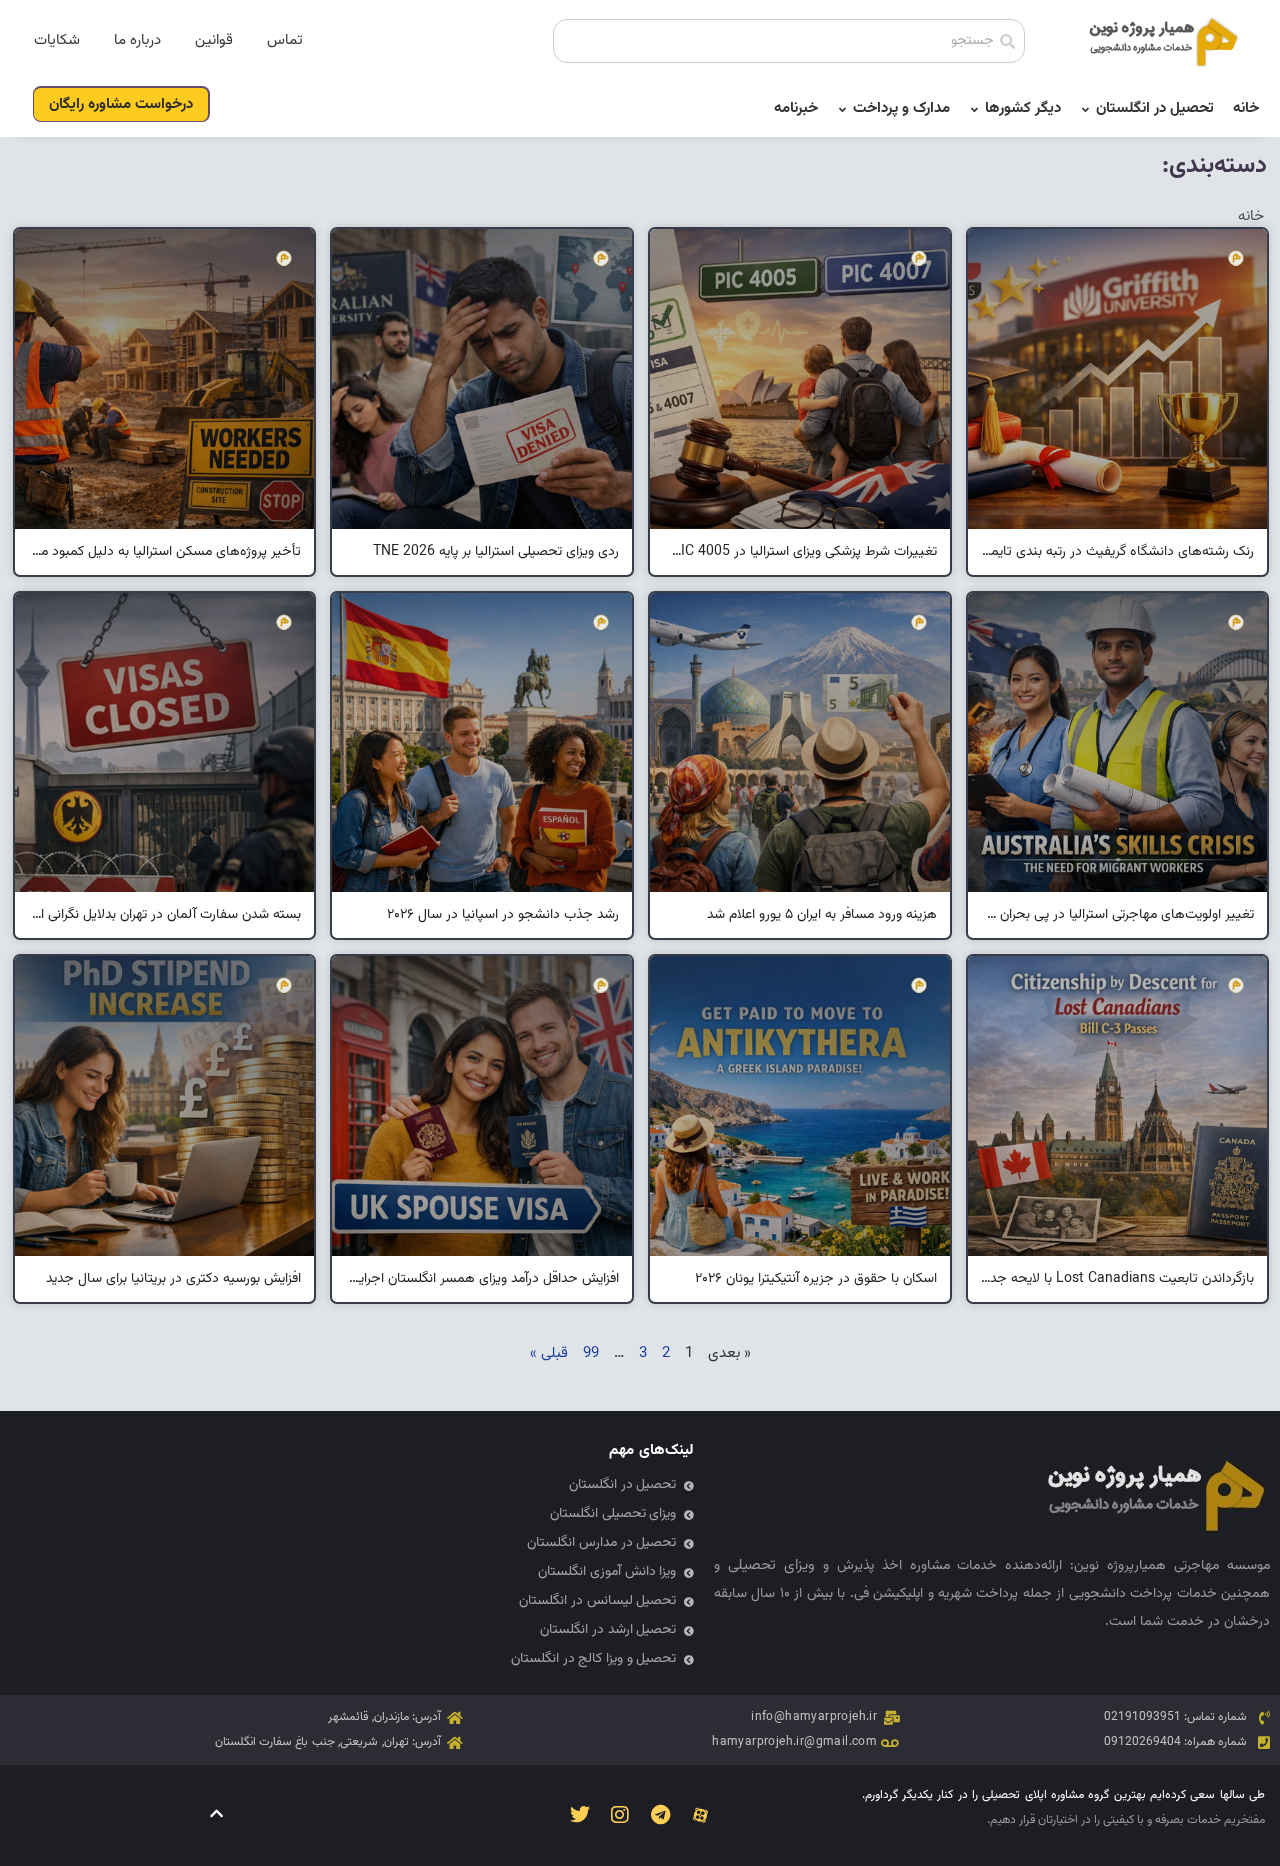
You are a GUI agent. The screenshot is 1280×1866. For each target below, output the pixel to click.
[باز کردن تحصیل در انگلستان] (1085, 109)
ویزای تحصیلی (771, 1565)
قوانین (214, 40)
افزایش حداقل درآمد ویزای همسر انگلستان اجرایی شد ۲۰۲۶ (482, 1279)
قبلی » (549, 1353)
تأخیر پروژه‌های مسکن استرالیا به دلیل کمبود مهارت (165, 552)
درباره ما (137, 40)
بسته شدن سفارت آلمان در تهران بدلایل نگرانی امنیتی (165, 915)
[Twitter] (580, 1815)
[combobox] (789, 41)
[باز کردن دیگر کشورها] (974, 109)
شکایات (57, 40)
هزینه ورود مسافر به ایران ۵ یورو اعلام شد (822, 915)
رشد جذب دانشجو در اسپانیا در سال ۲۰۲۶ (503, 915)
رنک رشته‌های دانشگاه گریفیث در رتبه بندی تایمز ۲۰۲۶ (1118, 552)
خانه (1251, 216)
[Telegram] (660, 1815)
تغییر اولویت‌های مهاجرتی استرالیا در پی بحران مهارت (1118, 915)
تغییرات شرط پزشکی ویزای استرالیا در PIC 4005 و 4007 (800, 552)
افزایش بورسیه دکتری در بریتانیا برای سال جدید (173, 1279)
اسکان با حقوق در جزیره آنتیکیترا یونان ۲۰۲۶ (816, 1279)
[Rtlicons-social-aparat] (700, 1815)
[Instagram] (620, 1815)
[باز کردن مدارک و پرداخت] (842, 109)
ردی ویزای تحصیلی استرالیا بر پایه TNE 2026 (496, 552)
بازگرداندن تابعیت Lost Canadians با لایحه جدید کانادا (1118, 1279)
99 (591, 1353)
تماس (285, 40)
